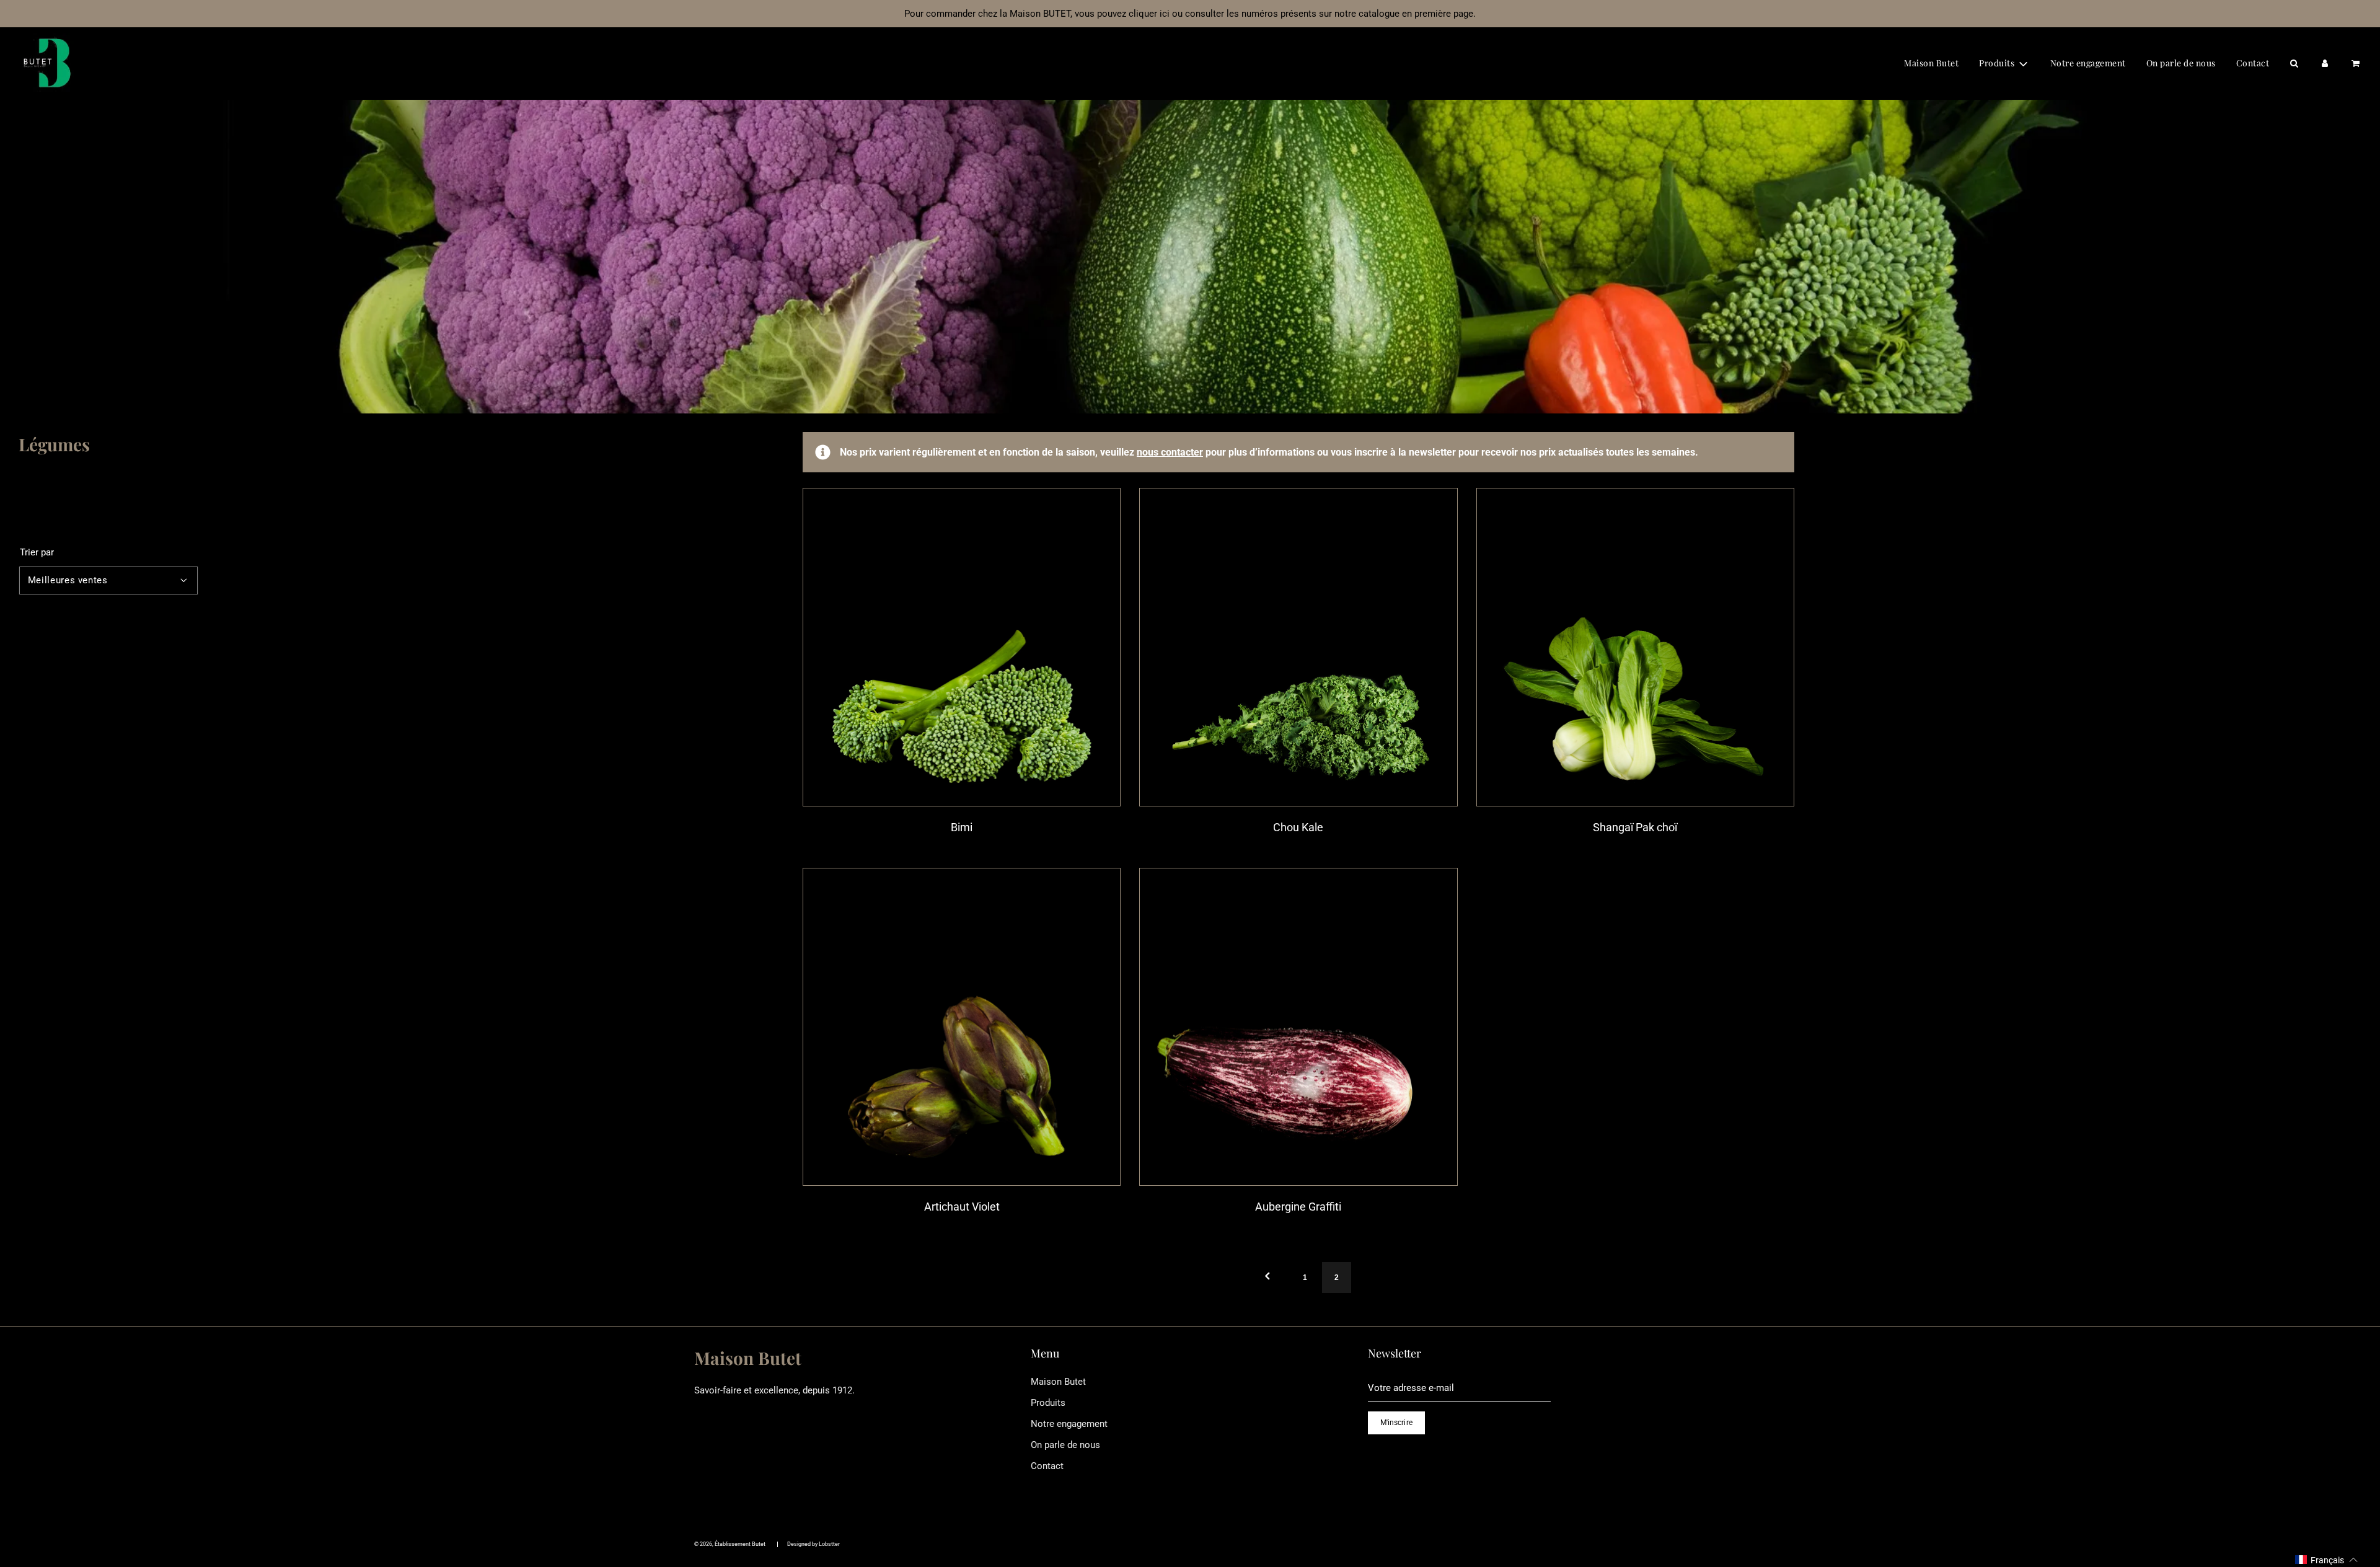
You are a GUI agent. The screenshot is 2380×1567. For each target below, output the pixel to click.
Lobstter (829, 1544)
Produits (1048, 1403)
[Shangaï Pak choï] (1635, 647)
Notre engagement (2088, 63)
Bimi (962, 827)
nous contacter (1170, 452)
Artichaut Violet (962, 1207)
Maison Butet (1931, 63)
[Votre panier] (2355, 63)
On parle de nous (2181, 63)
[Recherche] (2294, 63)
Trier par (37, 553)
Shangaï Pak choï (1635, 827)
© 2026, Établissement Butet (730, 1544)
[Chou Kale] (1298, 647)
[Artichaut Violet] (962, 1027)
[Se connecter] (2325, 63)
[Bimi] (962, 647)
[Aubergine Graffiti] (1298, 1027)
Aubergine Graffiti (1298, 1207)
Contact (2253, 63)
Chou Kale (1298, 827)
